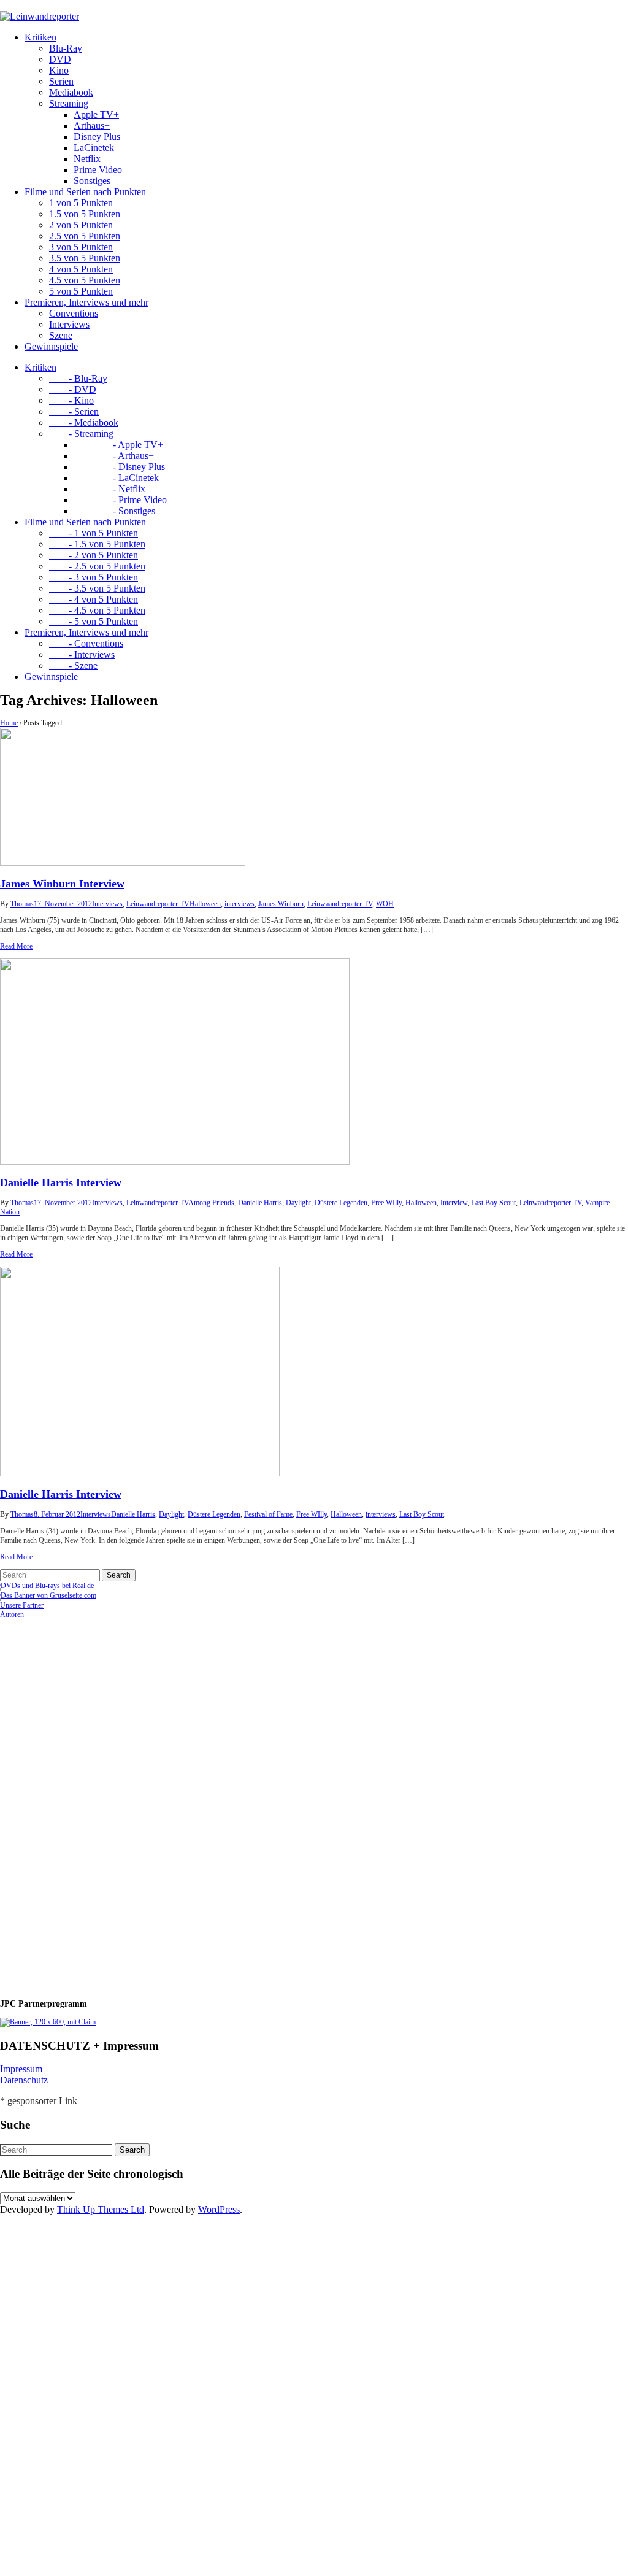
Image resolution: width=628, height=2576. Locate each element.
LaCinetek (94, 148)
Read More (16, 946)
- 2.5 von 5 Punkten (97, 566)
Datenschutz (24, 2080)
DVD (60, 59)
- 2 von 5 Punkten (94, 555)
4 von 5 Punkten (81, 269)
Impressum (21, 2069)
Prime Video (98, 170)
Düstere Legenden (341, 1203)
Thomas (22, 904)
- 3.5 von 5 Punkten (97, 588)
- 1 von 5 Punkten (94, 533)
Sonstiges (92, 181)
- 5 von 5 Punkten (94, 621)
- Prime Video (120, 500)
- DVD (73, 389)
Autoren (12, 1614)
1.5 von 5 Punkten (85, 214)
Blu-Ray (66, 48)
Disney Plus (97, 137)
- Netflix (109, 489)
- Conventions (86, 643)
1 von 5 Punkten (81, 203)
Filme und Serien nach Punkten (85, 192)
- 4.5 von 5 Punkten (97, 610)
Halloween (205, 904)
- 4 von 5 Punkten (94, 599)
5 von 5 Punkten (81, 291)
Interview (454, 1203)
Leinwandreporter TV (158, 904)
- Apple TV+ (118, 445)
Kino (59, 70)
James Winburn (281, 904)
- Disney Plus (119, 467)
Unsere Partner (22, 1605)
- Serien (74, 411)
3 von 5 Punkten (81, 247)
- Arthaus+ (114, 456)
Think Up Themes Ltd (101, 2209)
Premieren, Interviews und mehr (86, 302)
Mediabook (71, 92)
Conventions (74, 313)
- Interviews (82, 654)
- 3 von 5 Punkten (94, 577)
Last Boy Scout (493, 1203)
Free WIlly (386, 1203)
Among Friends (211, 1203)
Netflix (87, 159)
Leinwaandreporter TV (340, 904)
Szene (61, 335)
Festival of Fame (268, 1514)
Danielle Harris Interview (61, 1182)
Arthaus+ (92, 125)
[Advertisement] (80, 1803)
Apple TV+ (96, 114)
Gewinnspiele (51, 346)
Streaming (69, 103)
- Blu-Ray (78, 378)
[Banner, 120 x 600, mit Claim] (48, 2022)
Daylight (298, 1203)
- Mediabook (84, 422)
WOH (385, 904)
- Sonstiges (114, 511)
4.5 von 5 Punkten (85, 280)
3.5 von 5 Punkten (85, 258)
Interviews (69, 324)
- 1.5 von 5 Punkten (97, 544)
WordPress (219, 2209)
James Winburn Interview (62, 884)
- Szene (73, 665)
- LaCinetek (116, 478)
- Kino (71, 400)
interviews (239, 904)
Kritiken (40, 37)
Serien (61, 81)
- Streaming (81, 434)
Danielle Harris (260, 1203)
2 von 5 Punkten (81, 225)
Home (9, 723)
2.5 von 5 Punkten (85, 236)
